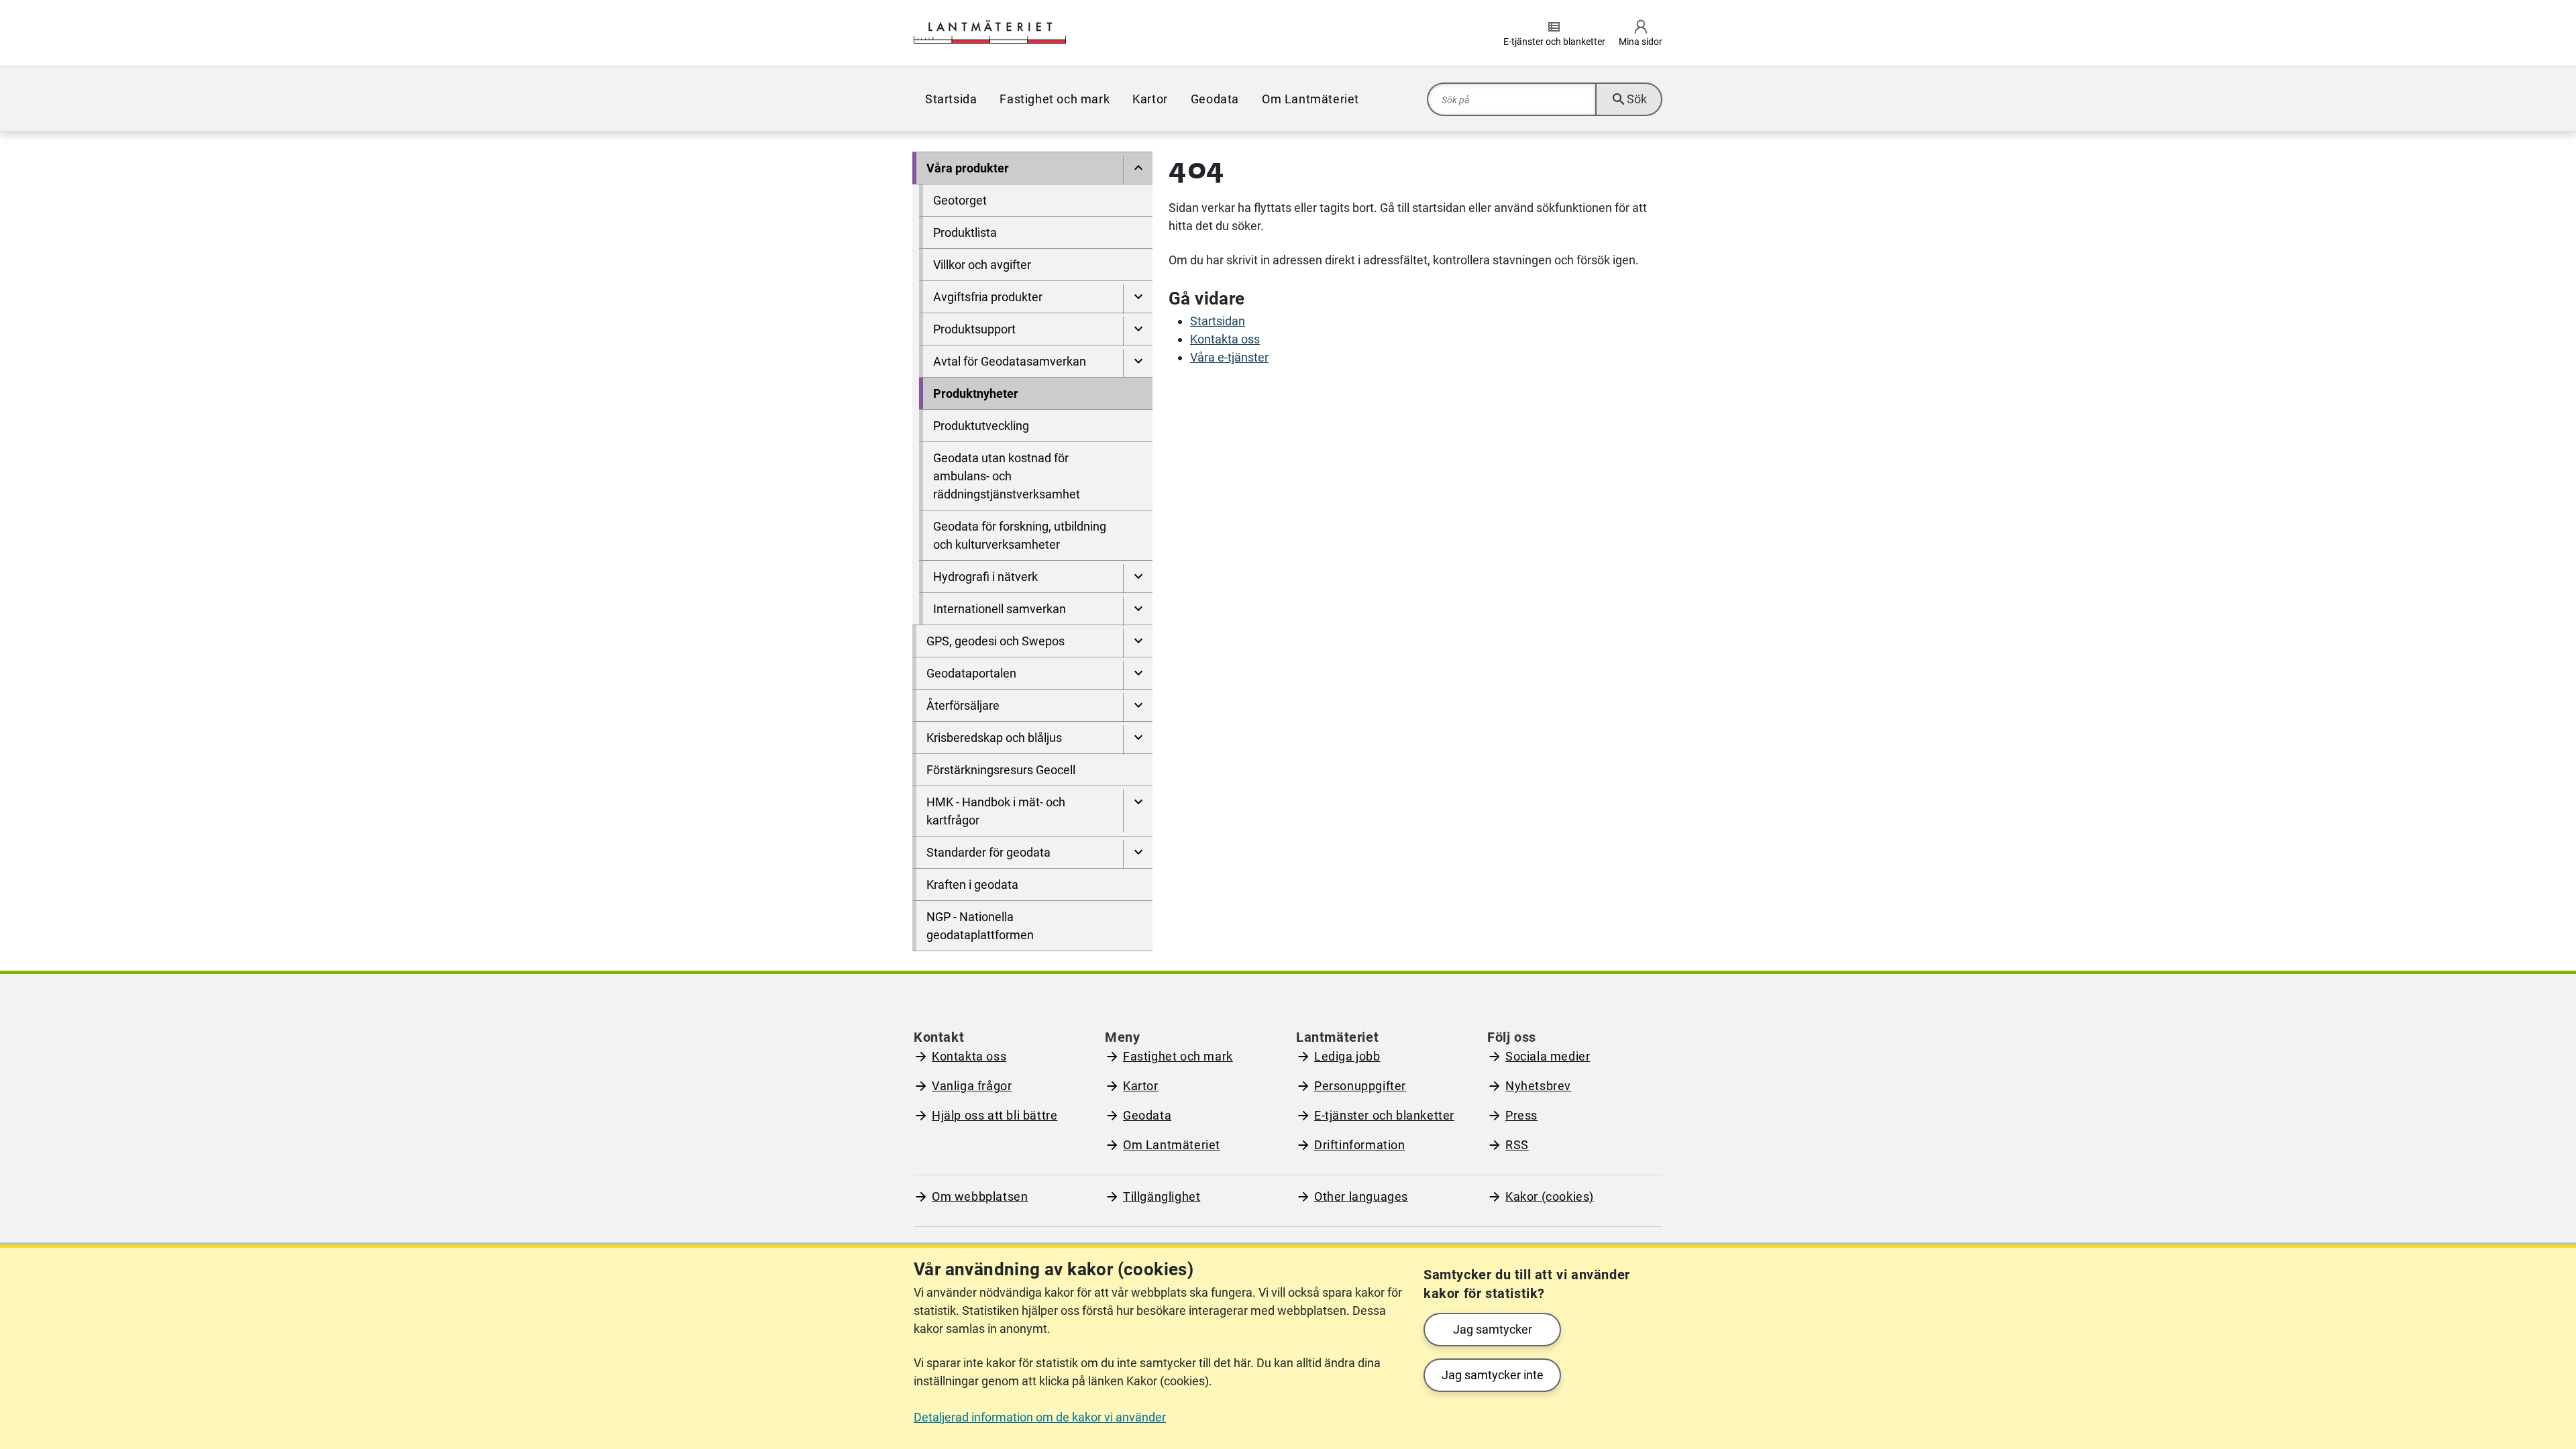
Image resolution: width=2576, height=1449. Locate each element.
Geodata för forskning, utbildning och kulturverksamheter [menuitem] (1020, 535)
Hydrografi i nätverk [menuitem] (985, 577)
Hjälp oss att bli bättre (995, 1115)
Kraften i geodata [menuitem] (972, 884)
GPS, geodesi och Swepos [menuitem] (996, 641)
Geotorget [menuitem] (960, 200)
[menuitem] (1138, 170)
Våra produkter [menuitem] (968, 168)
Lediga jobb (1347, 1056)
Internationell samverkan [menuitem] (1000, 609)
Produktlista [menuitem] (965, 232)
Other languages (1361, 1196)
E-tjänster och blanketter (1384, 1115)
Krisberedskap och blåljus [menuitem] (994, 738)
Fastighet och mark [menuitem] (1055, 99)
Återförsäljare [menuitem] (963, 705)
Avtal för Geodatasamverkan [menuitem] (1010, 361)
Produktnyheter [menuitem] (976, 393)
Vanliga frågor (972, 1086)
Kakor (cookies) (1550, 1196)
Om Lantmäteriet (1172, 1145)
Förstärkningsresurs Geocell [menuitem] (1001, 770)
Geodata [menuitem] (1215, 99)
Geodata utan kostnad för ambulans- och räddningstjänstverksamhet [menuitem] (1007, 476)
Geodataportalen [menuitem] (971, 673)
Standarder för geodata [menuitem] (988, 852)
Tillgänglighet (1162, 1196)
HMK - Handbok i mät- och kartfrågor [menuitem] (996, 811)
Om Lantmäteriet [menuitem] (1310, 99)
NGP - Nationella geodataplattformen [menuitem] (980, 926)
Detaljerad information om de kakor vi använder (1040, 1417)
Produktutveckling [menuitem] (981, 426)
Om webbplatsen (980, 1196)
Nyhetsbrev (1538, 1086)
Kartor (1141, 1086)
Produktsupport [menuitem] (974, 329)
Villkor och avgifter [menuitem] (982, 265)
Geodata (1147, 1115)
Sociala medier (1548, 1056)
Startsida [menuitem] (951, 99)
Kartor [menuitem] (1150, 99)
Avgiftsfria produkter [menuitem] (988, 297)
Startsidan (1218, 321)
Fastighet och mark (1178, 1056)
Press (1521, 1115)
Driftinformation (1360, 1145)
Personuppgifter (1360, 1086)
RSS (1517, 1145)
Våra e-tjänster (1229, 357)
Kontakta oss (1225, 339)
